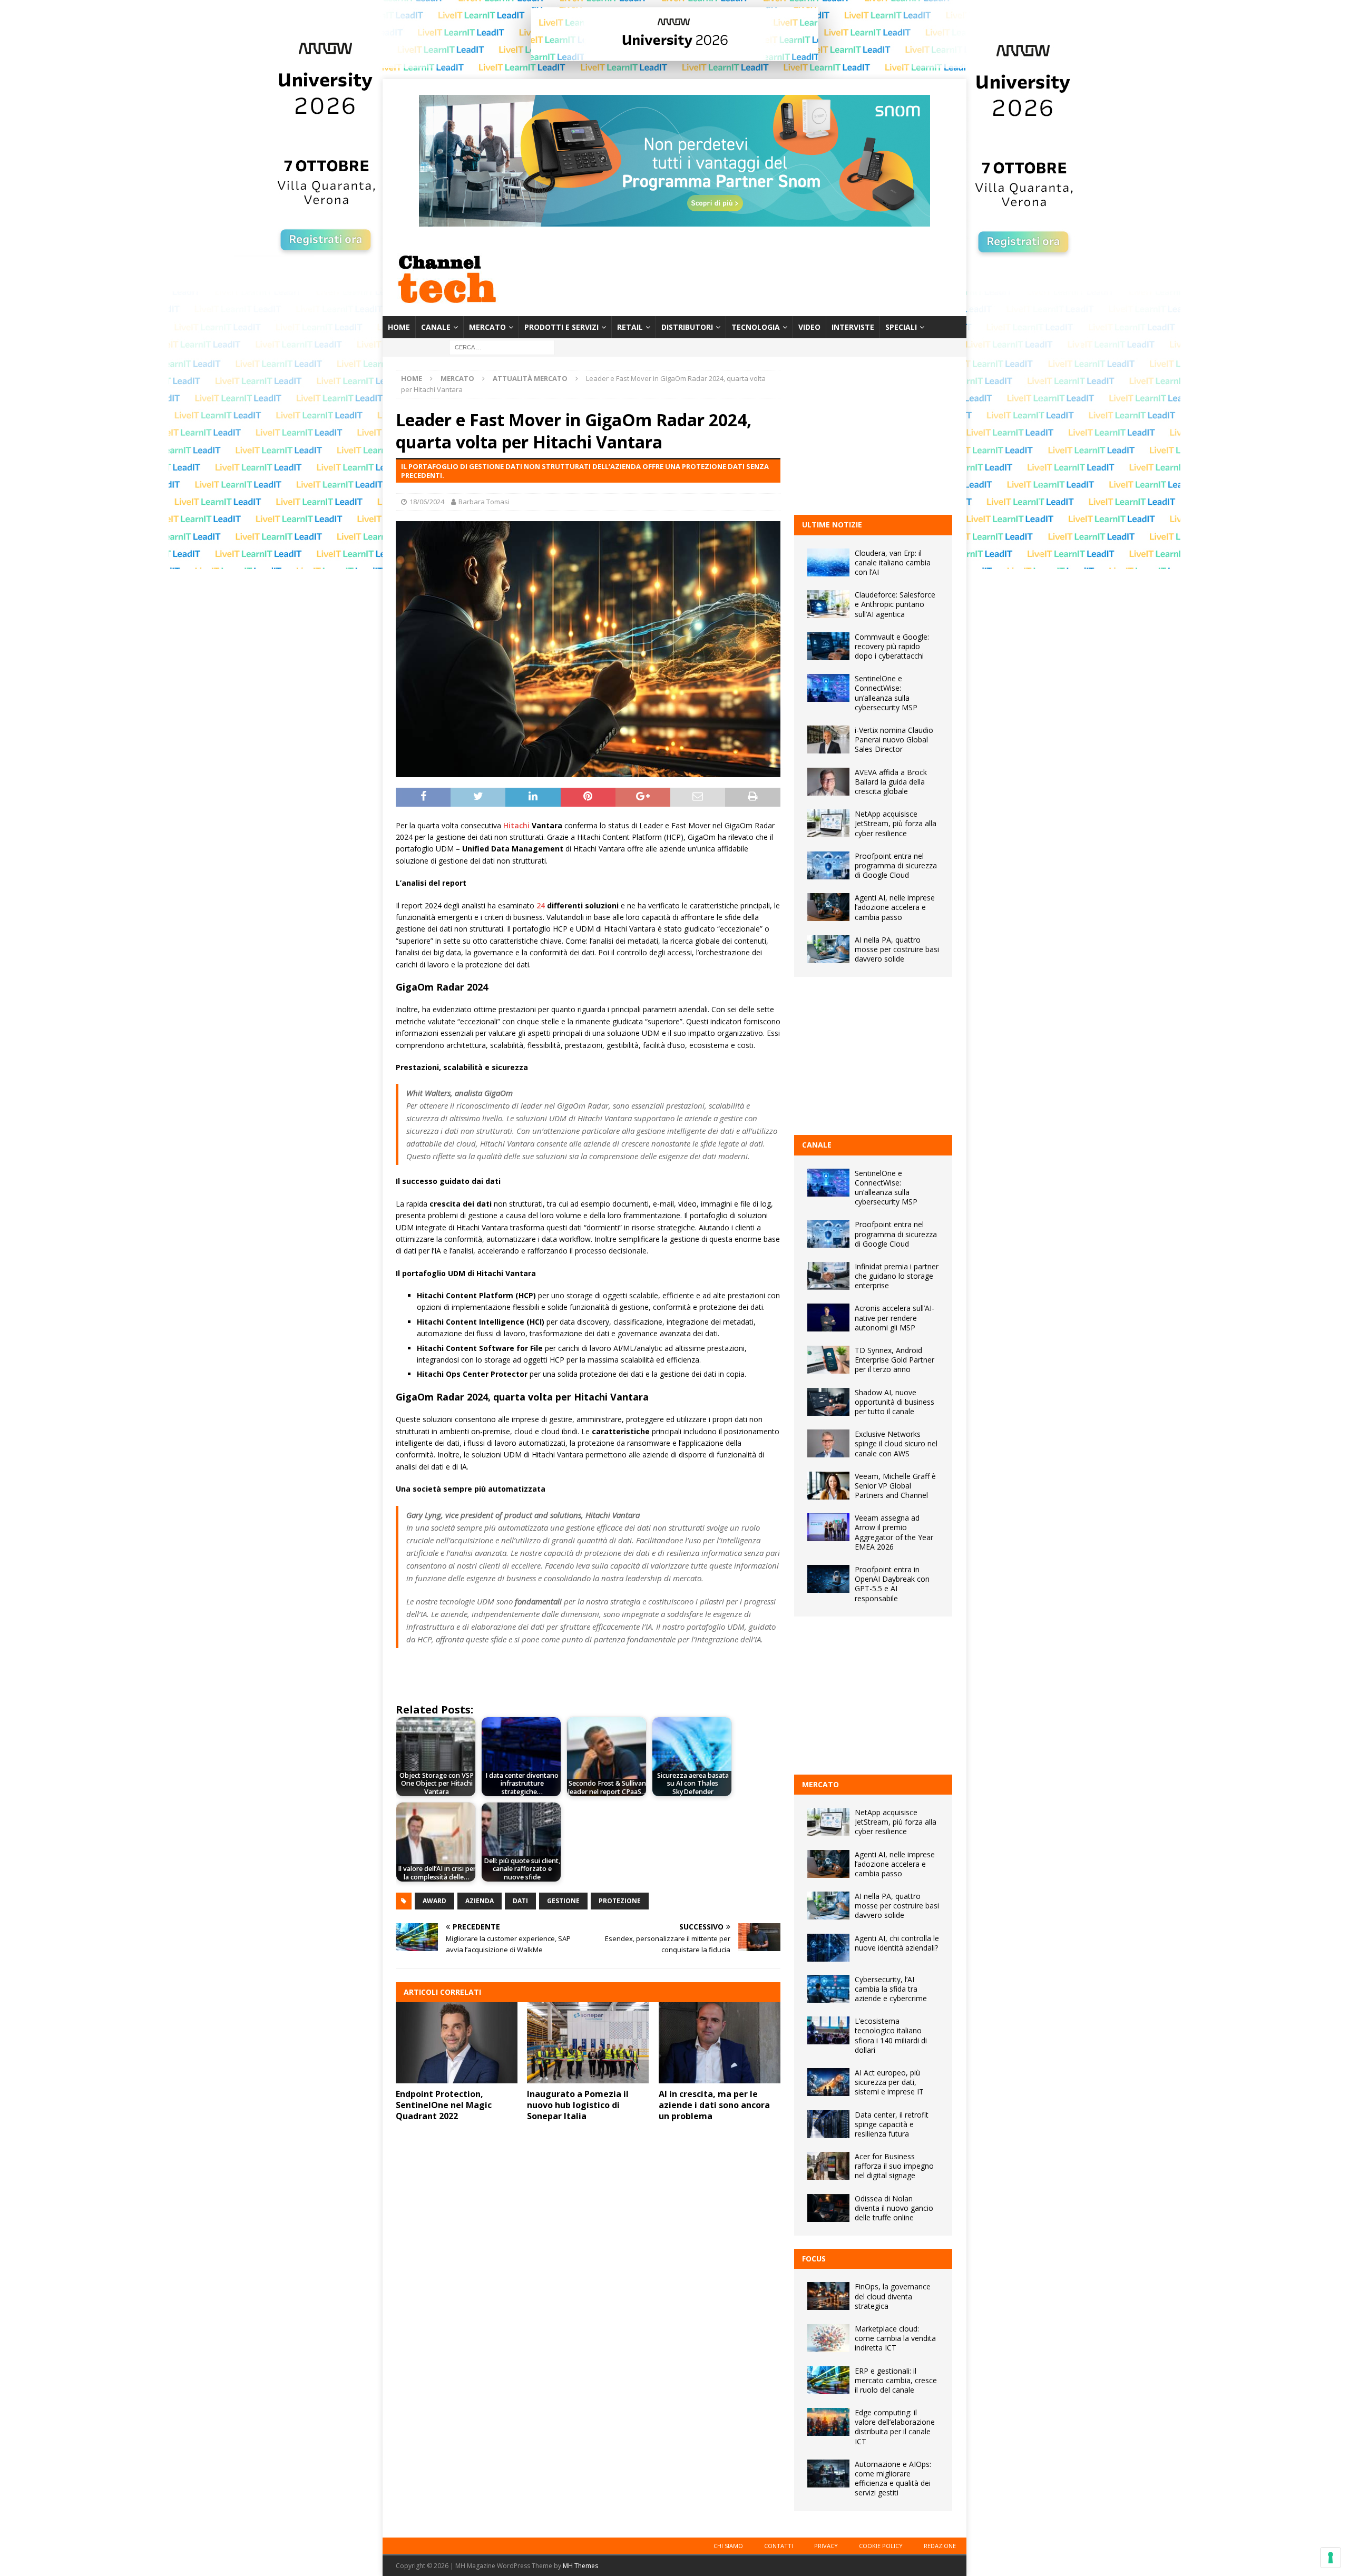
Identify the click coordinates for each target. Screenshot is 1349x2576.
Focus (814, 2259)
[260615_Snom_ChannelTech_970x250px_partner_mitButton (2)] (674, 221)
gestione (563, 1901)
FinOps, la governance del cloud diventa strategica (893, 2296)
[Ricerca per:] (502, 347)
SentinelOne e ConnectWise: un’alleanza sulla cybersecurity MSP (886, 693)
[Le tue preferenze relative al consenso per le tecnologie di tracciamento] (1331, 2558)
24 (541, 905)
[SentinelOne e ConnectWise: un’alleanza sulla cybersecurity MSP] (828, 688)
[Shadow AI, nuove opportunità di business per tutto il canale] (828, 1402)
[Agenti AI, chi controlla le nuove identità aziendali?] (828, 1948)
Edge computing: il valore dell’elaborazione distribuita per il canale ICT (895, 2427)
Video (809, 327)
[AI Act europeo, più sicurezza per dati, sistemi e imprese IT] (828, 2082)
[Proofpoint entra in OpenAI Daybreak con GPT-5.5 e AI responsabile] (828, 1579)
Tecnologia (756, 327)
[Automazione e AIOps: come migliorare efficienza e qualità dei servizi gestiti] (828, 2474)
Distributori (687, 327)
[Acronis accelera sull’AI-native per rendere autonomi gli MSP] (828, 1318)
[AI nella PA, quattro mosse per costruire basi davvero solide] (828, 949)
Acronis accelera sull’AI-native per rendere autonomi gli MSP (895, 1318)
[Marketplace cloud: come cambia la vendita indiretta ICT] (828, 2338)
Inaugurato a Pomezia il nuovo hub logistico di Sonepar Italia (578, 2105)
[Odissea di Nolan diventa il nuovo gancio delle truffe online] (828, 2208)
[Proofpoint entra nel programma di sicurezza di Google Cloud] (828, 865)
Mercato (487, 327)
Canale (436, 327)
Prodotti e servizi (561, 327)
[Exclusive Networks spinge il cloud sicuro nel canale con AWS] (828, 1443)
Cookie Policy (881, 2546)
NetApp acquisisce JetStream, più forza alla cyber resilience (896, 823)
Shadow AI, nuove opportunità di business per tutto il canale (895, 1402)
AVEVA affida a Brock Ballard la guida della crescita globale (891, 782)
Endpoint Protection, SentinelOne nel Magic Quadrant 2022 (444, 2105)
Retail (630, 327)
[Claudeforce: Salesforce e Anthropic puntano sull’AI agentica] (828, 604)
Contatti (779, 2546)
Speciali (901, 327)
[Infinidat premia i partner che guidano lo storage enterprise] (828, 1276)
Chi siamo (728, 2546)
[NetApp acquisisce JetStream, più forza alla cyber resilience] (828, 823)
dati (520, 1901)
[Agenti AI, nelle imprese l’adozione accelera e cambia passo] (828, 907)
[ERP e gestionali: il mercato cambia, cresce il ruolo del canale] (828, 2380)
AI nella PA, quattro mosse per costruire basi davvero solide (897, 949)
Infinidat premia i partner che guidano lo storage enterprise (897, 1276)
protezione (620, 1901)
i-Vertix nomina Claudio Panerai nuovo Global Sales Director (894, 740)
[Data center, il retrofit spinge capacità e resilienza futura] (828, 2124)
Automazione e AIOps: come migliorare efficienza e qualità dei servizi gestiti (893, 2479)
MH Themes (580, 2566)
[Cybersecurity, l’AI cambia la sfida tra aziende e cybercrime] (828, 1989)
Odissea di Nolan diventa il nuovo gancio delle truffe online (894, 2208)
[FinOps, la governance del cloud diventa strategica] (828, 2296)
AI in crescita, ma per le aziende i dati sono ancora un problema (714, 2105)
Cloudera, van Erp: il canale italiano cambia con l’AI (893, 562)
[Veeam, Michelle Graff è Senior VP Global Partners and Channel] (828, 1486)
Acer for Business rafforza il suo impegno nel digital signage (894, 2166)
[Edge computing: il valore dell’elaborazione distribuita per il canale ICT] (828, 2422)
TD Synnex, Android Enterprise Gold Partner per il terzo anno (895, 1360)
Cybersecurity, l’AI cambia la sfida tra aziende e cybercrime (891, 1989)
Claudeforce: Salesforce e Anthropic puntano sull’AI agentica (895, 604)
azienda (480, 1901)
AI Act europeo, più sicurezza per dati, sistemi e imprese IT (889, 2082)
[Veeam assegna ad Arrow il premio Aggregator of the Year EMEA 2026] (828, 1527)
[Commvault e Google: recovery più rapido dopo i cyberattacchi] (828, 646)
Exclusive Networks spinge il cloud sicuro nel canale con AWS (896, 1443)
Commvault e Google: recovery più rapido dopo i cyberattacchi (892, 646)
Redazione (940, 2546)
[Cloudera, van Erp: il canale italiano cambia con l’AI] (828, 562)
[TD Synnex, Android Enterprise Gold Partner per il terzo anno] (828, 1360)
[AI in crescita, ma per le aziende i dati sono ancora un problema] (720, 2043)
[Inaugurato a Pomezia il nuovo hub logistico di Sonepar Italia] (588, 2043)
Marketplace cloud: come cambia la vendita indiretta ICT (895, 2338)
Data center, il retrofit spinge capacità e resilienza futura (892, 2124)
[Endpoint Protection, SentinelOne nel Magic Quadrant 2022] (457, 2043)
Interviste (853, 327)
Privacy (826, 2546)
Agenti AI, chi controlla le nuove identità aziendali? (897, 1943)
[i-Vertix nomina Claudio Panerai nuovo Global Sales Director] (828, 740)
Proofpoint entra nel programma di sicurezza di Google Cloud (896, 865)
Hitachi (516, 825)
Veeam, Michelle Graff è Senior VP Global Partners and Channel (895, 1486)
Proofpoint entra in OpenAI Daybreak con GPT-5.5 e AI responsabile (892, 1584)
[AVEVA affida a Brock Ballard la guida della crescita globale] (828, 782)
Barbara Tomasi (484, 502)
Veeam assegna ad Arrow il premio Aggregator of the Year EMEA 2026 (894, 1532)
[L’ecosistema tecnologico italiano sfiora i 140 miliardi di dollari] (828, 2030)
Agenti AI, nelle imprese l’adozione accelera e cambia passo (895, 907)
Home (399, 327)
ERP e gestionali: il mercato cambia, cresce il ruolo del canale (896, 2380)
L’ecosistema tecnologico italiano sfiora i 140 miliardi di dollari (891, 2035)
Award (434, 1901)
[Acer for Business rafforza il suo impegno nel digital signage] (828, 2166)
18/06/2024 (427, 502)
